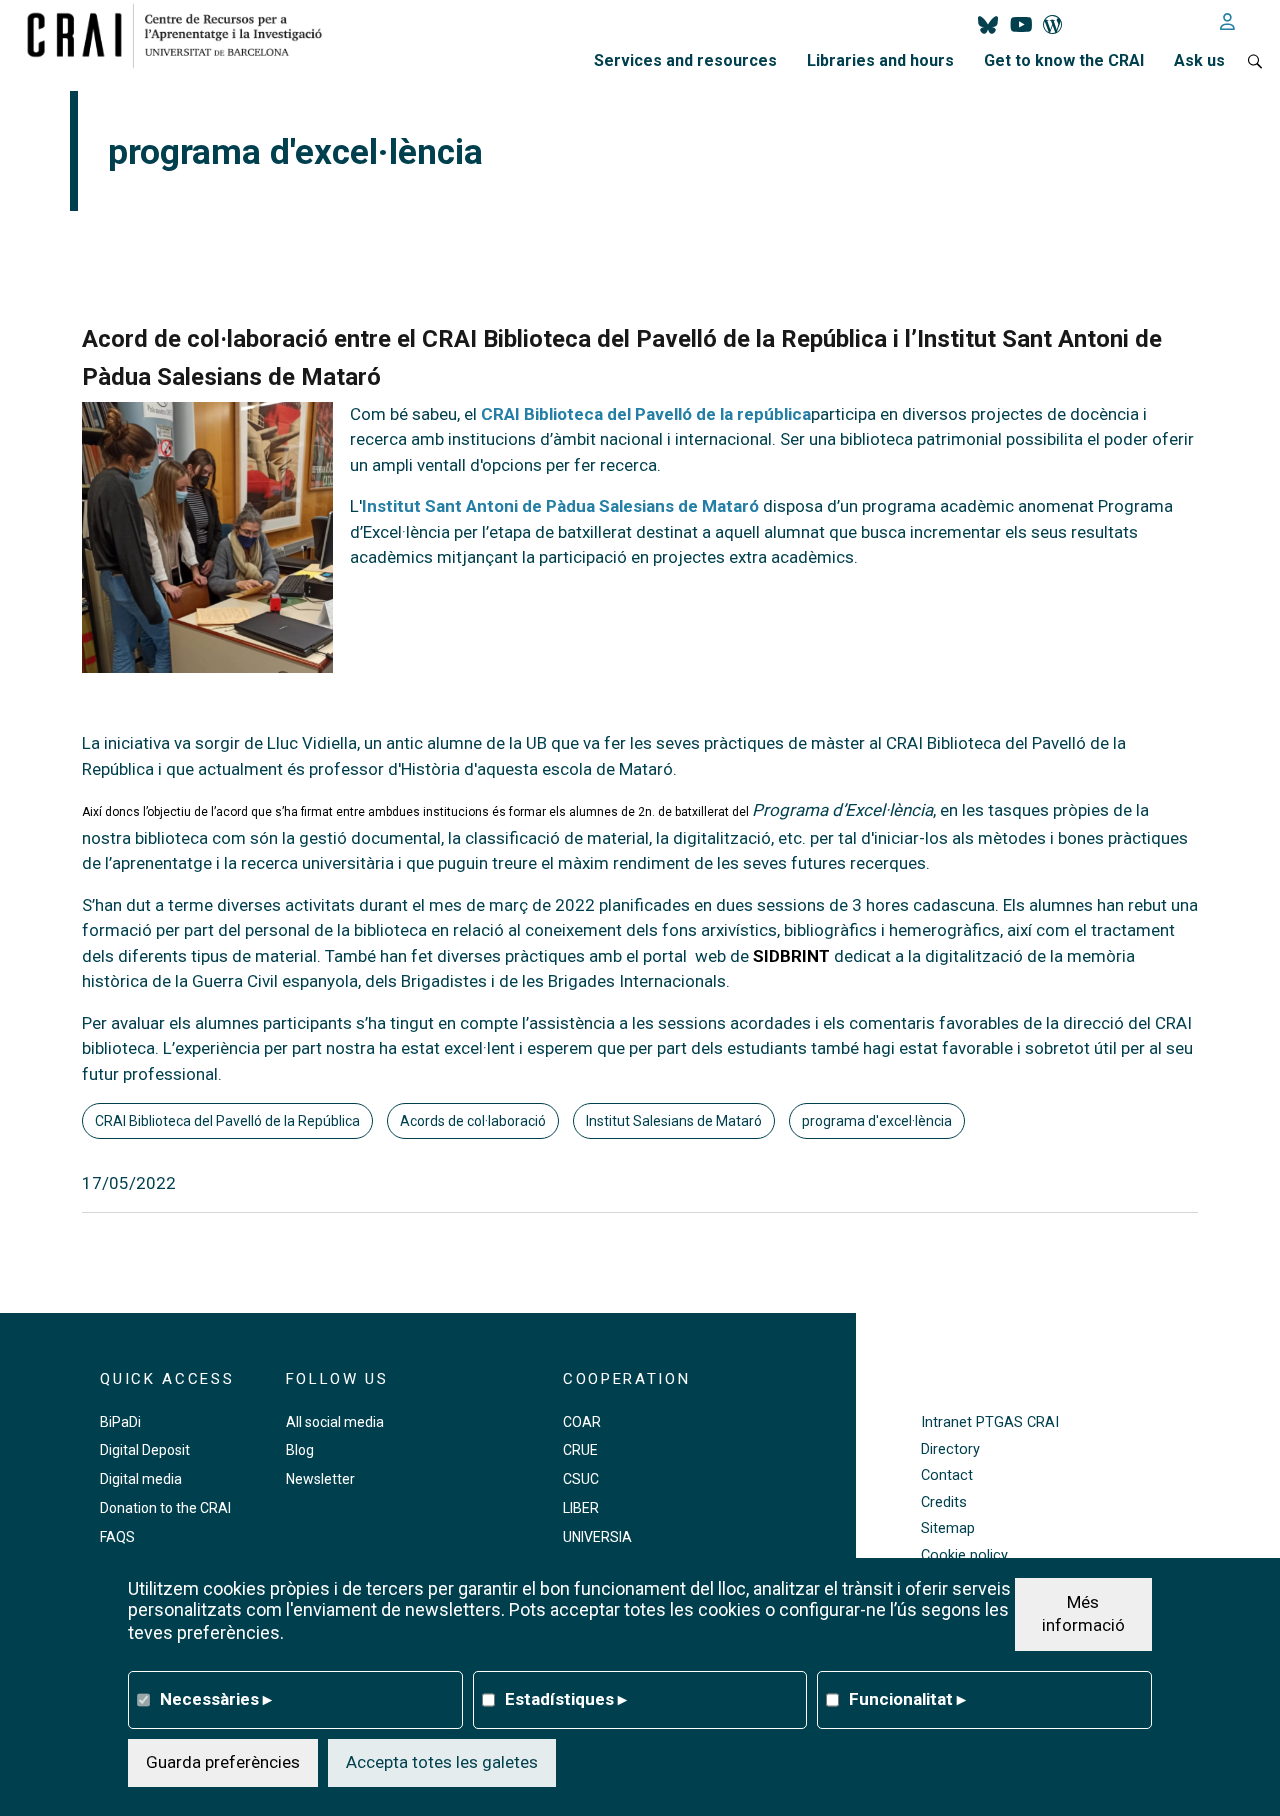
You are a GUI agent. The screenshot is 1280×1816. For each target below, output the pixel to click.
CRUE (580, 1450)
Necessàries (216, 1698)
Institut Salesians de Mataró (674, 1121)
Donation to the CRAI (165, 1508)
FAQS (117, 1537)
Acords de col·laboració (473, 1121)
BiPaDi (120, 1422)
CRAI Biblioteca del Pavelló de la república (646, 414)
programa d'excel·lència (877, 1121)
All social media (335, 1422)
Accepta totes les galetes (442, 1761)
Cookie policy (964, 1555)
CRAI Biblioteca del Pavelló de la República (227, 1121)
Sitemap (948, 1528)
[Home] (182, 35)
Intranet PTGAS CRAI (990, 1422)
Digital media (141, 1479)
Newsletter (320, 1479)
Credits (944, 1502)
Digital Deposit (145, 1450)
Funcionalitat (907, 1698)
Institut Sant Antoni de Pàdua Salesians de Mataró (560, 506)
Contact (947, 1475)
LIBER (581, 1508)
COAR (582, 1422)
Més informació (1083, 1613)
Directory (950, 1449)
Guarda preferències (223, 1761)
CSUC (581, 1479)
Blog (300, 1450)
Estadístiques (566, 1698)
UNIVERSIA (597, 1537)
